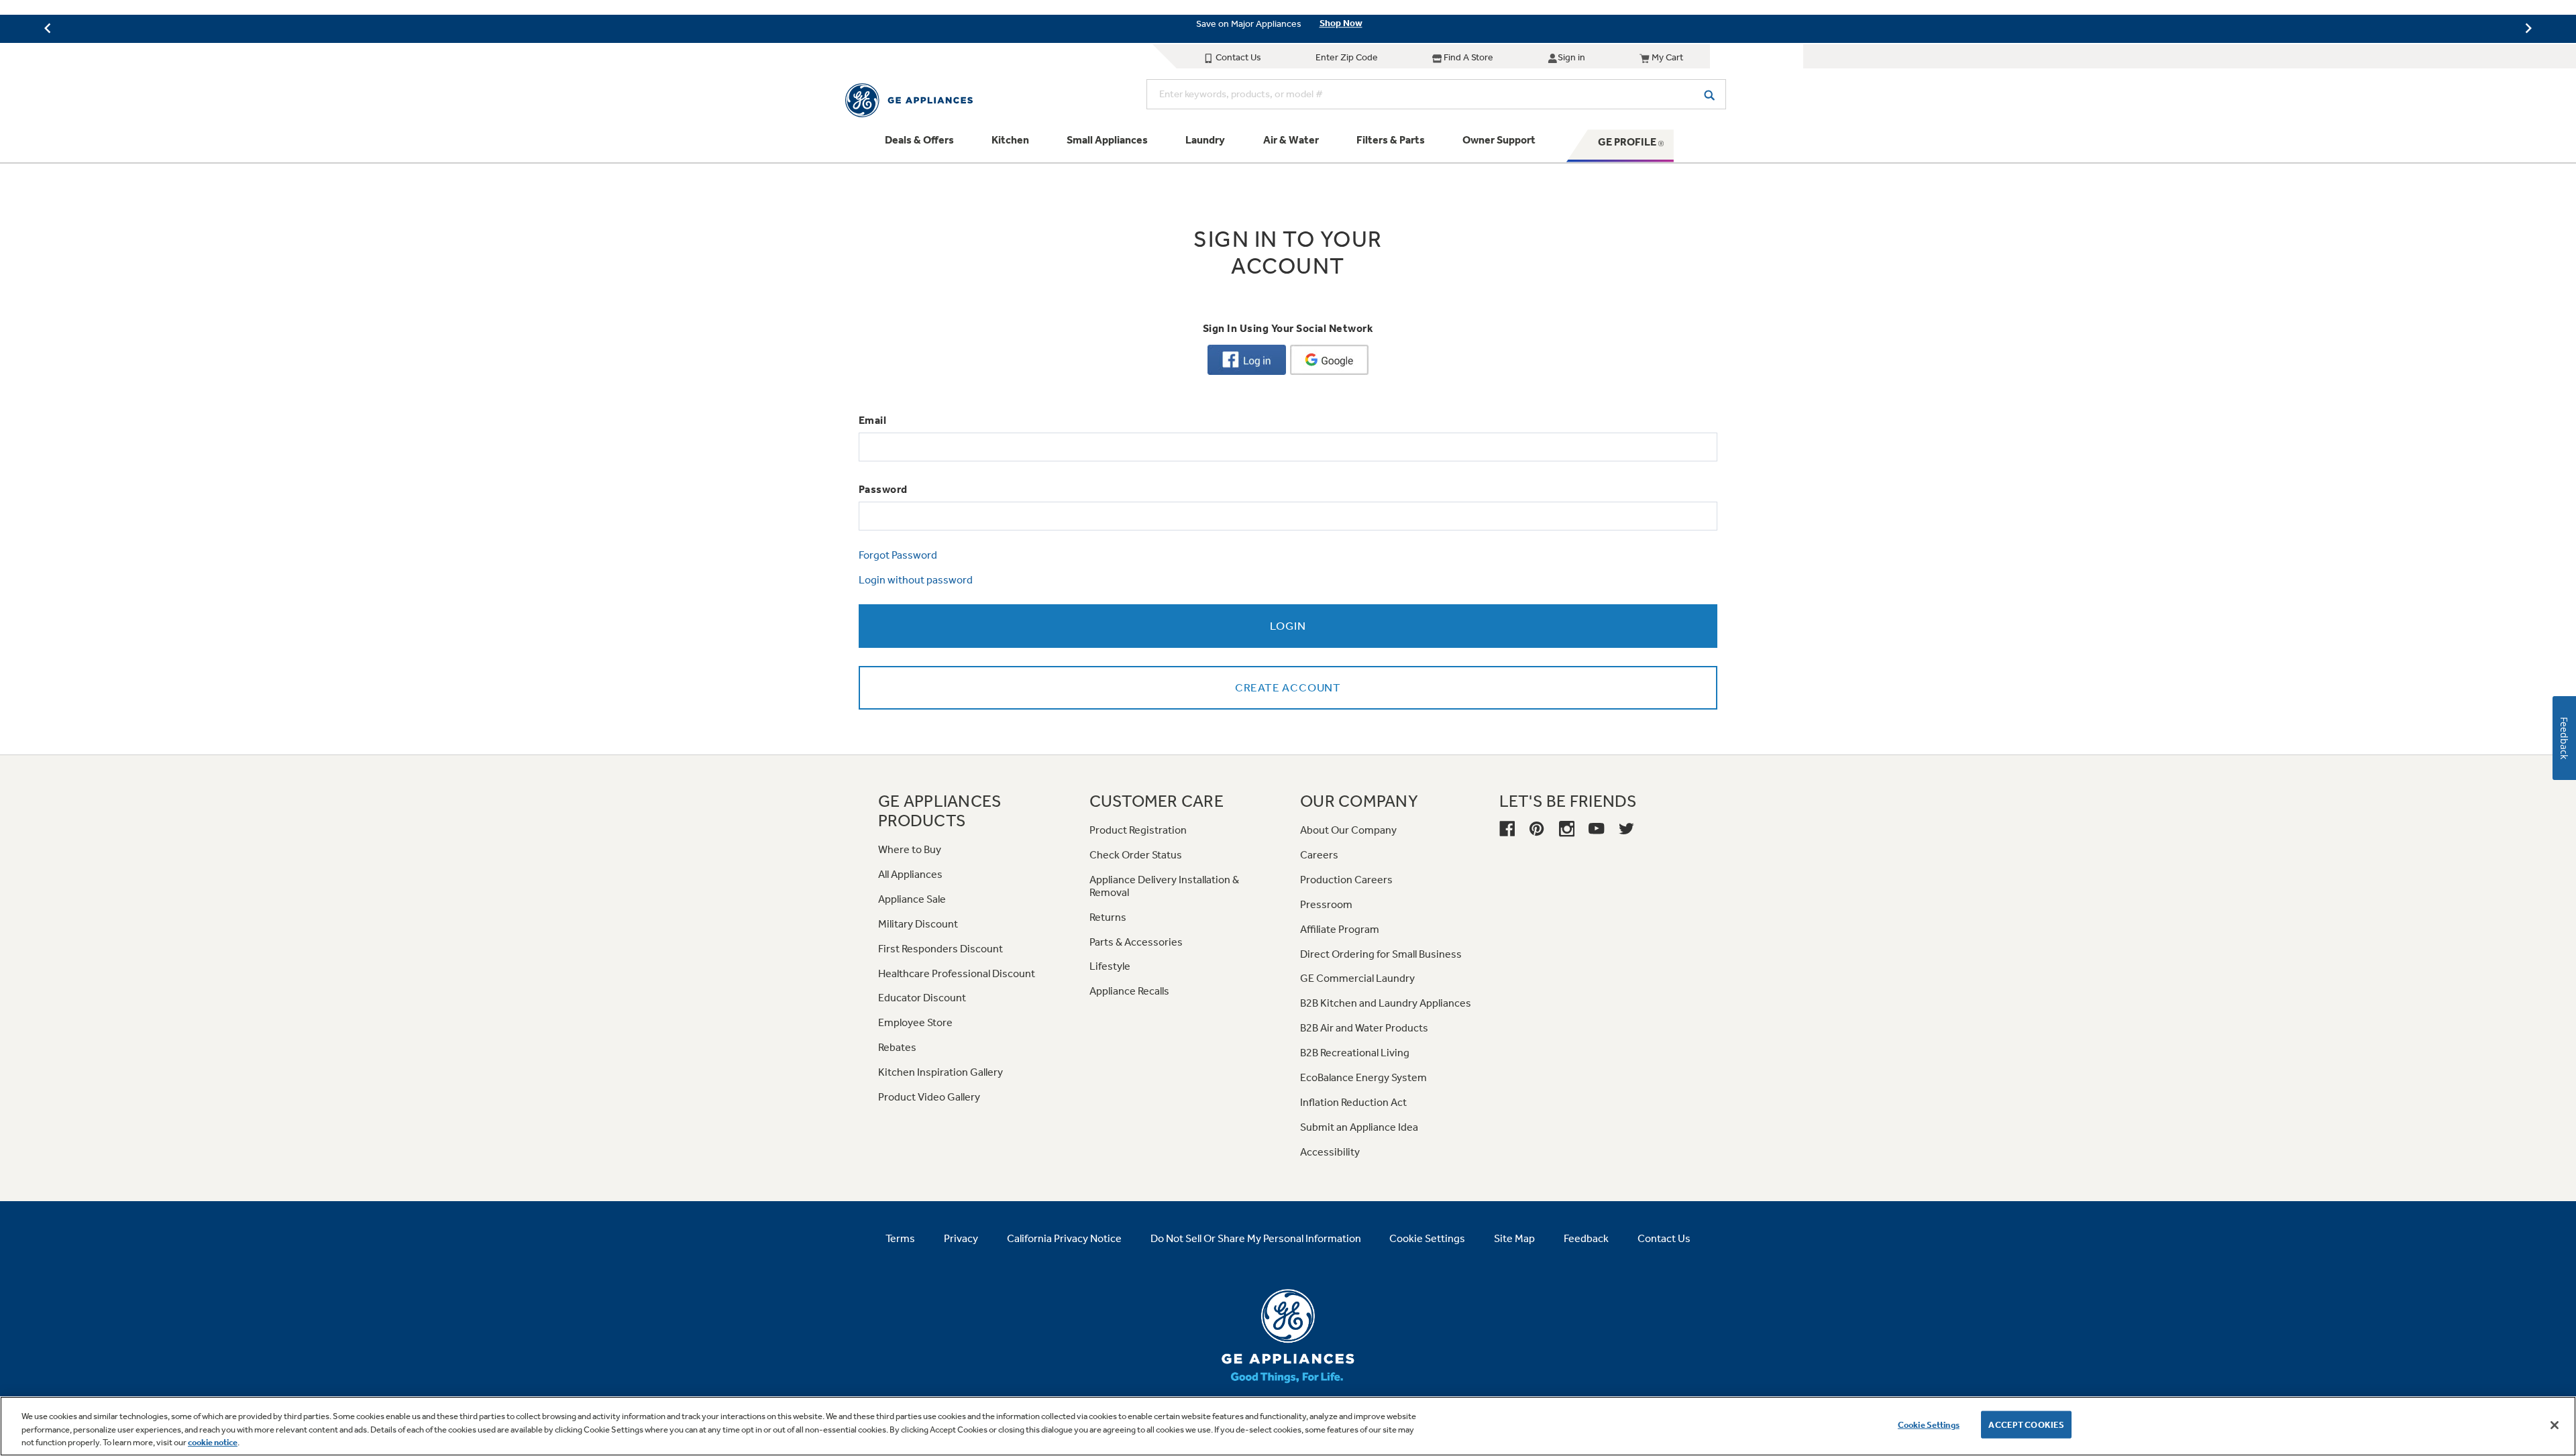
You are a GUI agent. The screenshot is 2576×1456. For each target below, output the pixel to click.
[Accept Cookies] (2555, 1425)
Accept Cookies (2026, 1424)
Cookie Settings (1929, 1424)
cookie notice (213, 1442)
